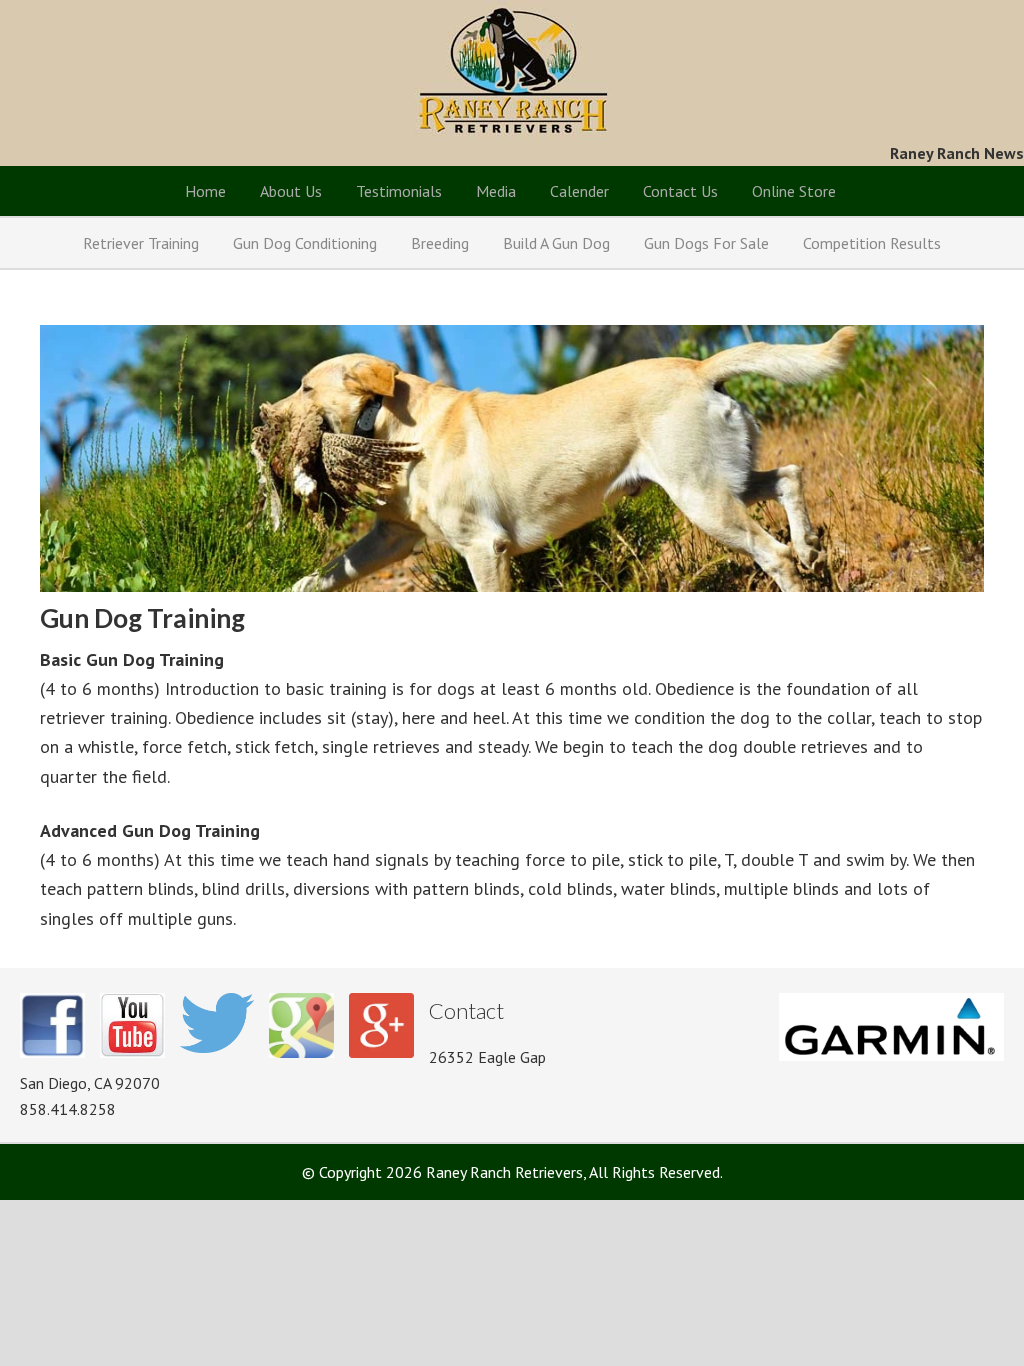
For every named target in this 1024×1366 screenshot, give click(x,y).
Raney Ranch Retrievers (512, 70)
